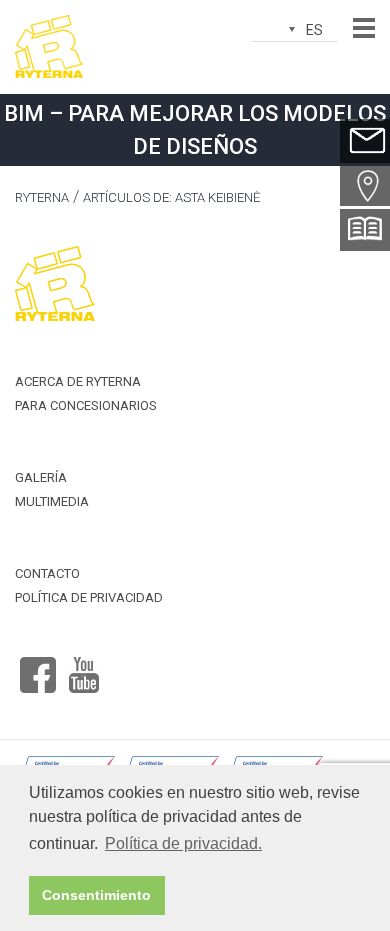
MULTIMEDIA (52, 501)
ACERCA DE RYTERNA (78, 381)
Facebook (38, 666)
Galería (41, 477)
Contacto (47, 573)
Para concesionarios (86, 405)
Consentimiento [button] (96, 895)
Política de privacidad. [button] (183, 843)
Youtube (84, 666)
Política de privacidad (89, 597)
